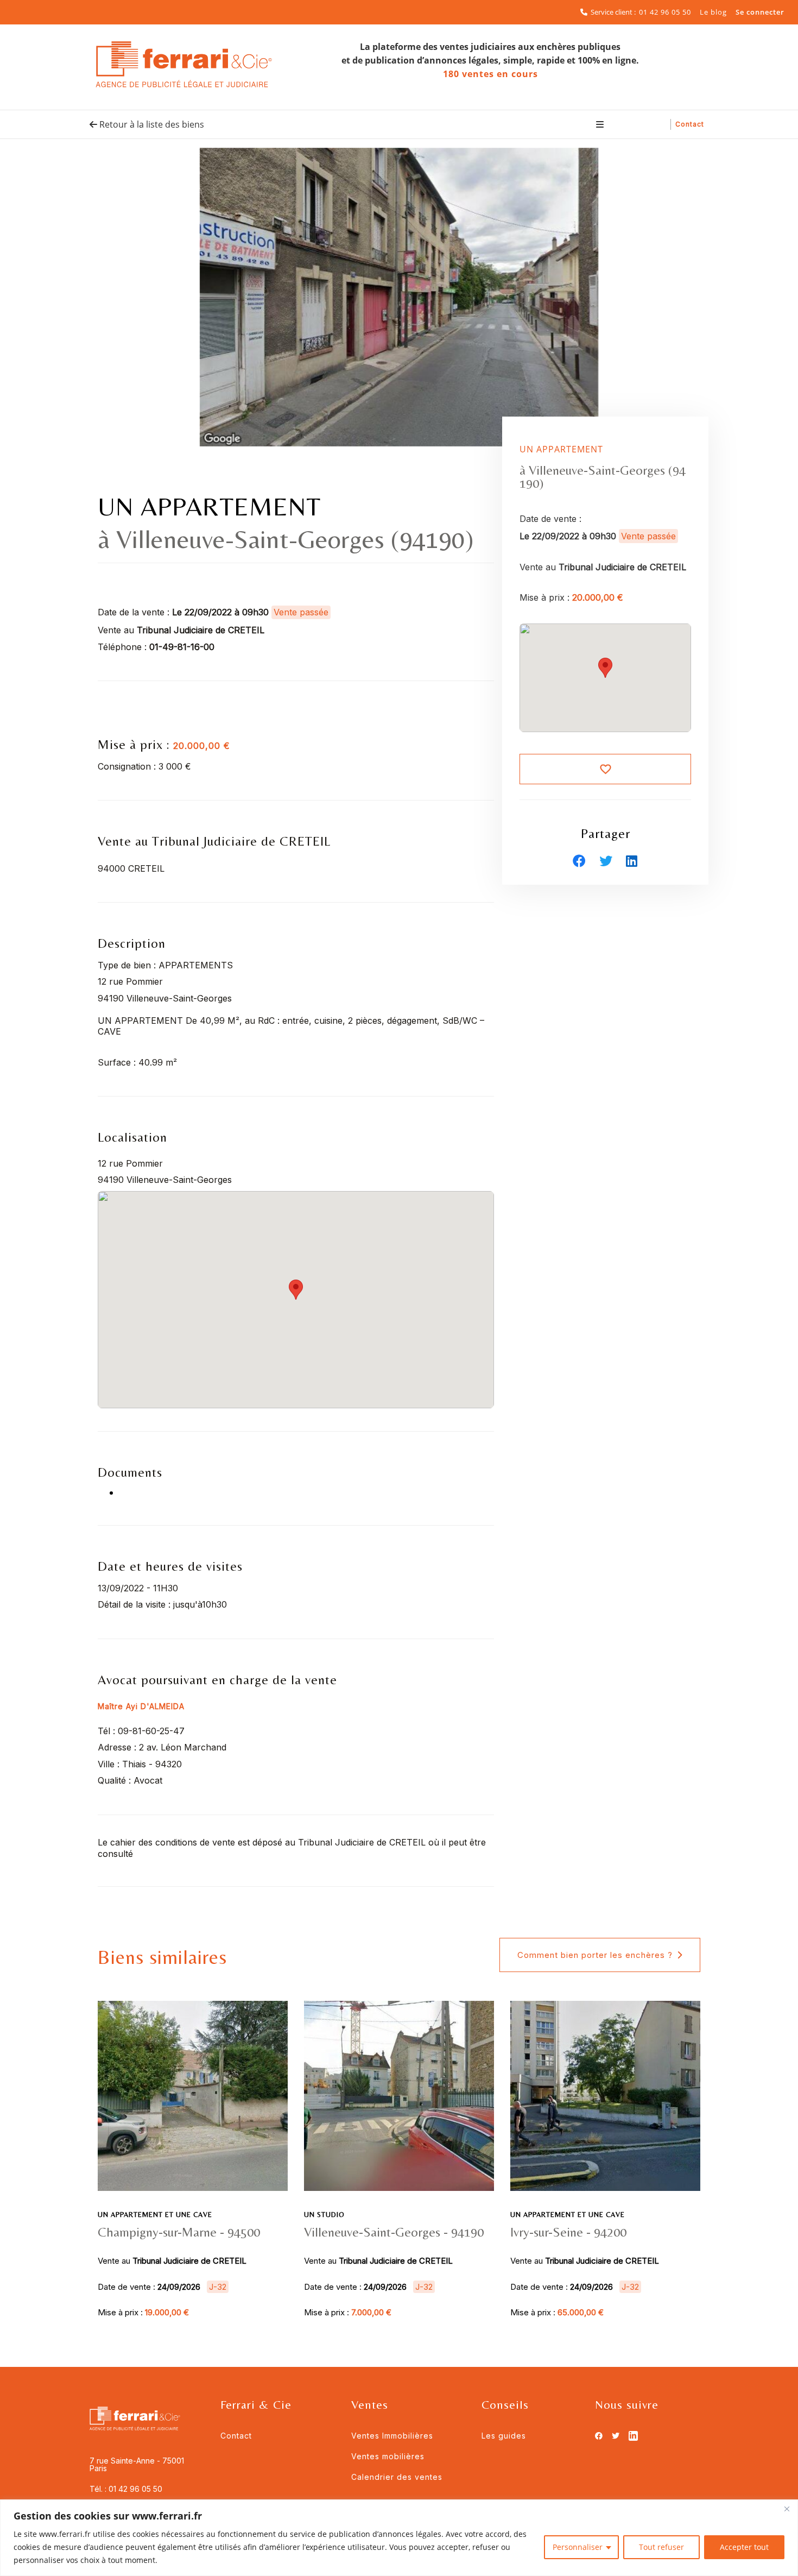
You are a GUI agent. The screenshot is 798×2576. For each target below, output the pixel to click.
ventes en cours (490, 74)
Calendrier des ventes (397, 2477)
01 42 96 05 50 (665, 12)
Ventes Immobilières (392, 2436)
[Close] (787, 2509)
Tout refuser (661, 2547)
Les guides (504, 2436)
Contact (690, 124)
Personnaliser (578, 2547)
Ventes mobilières (388, 2456)
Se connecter (760, 12)
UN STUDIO (324, 2215)
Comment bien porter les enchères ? (595, 1955)
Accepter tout (744, 2547)
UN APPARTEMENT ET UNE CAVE (155, 2215)
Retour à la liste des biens (151, 124)
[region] (399, 2538)
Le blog (713, 12)
